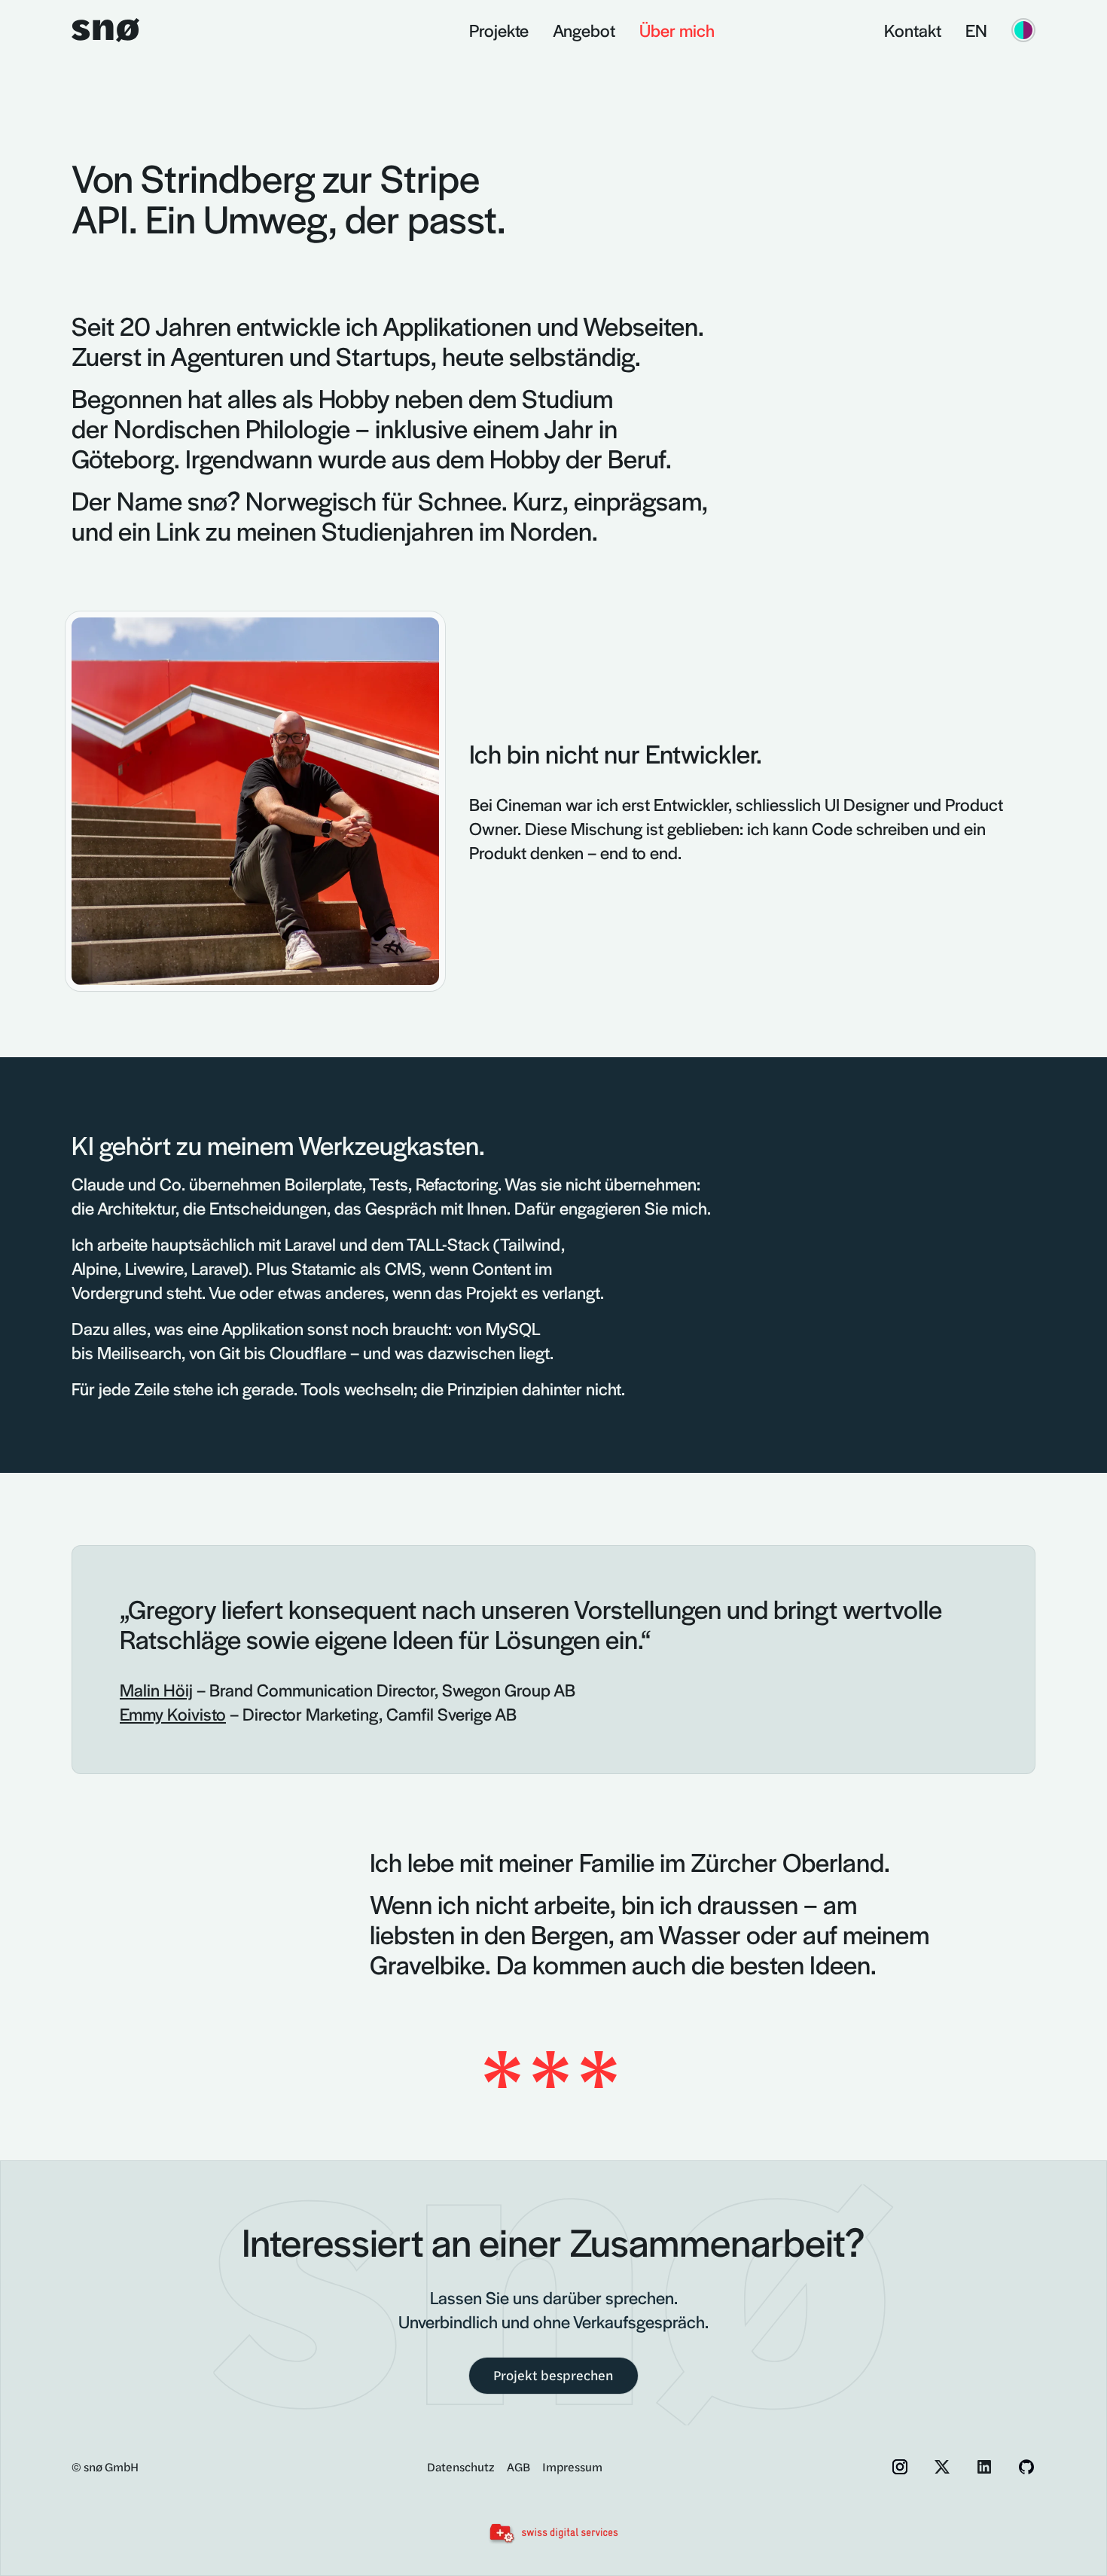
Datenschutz (461, 2466)
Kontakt (913, 30)
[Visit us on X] (942, 2467)
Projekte (499, 30)
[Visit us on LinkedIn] (984, 2467)
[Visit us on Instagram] (900, 2467)
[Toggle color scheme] (1023, 30)
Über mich (677, 30)
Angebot (584, 30)
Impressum (572, 2466)
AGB (518, 2466)
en (976, 30)
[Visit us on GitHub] (1026, 2467)
